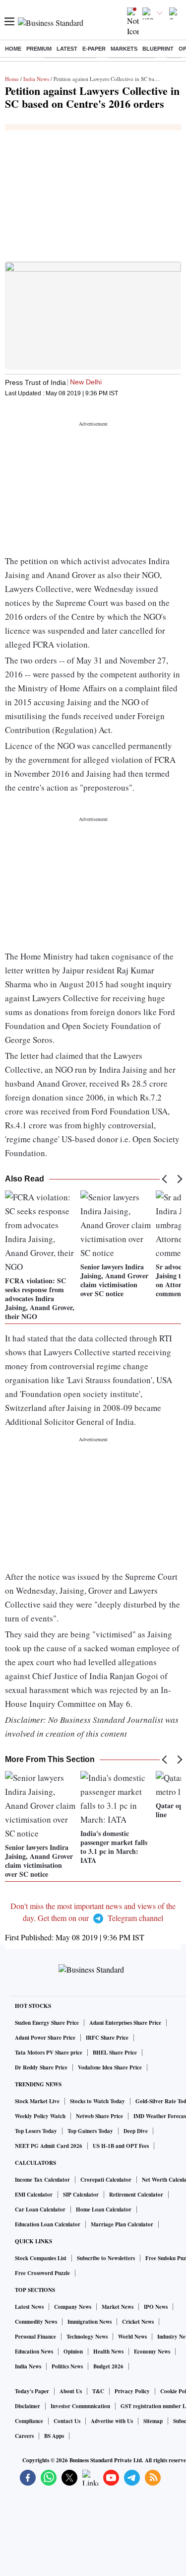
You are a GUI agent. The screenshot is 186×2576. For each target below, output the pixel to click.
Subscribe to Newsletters (106, 2258)
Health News (108, 2352)
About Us (71, 2391)
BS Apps (54, 2436)
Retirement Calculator (136, 2195)
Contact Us (67, 2421)
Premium (39, 49)
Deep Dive (136, 2131)
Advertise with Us (112, 2421)
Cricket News (138, 2322)
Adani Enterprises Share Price (125, 2023)
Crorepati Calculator (106, 2180)
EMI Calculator (34, 2195)
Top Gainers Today (90, 2131)
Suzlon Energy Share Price (47, 2023)
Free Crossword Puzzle (42, 2273)
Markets (124, 49)
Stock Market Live (37, 2101)
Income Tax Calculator (42, 2180)
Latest (67, 49)
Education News (34, 2352)
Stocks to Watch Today (97, 2101)
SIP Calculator (81, 2195)
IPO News (156, 2307)
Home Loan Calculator (104, 2209)
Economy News (152, 2352)
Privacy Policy (132, 2391)
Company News (73, 2307)
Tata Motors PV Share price (49, 2053)
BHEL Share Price (115, 2053)
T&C (98, 2391)
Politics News (67, 2366)
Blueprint (158, 49)
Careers (24, 2436)
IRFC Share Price (107, 2038)
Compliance (29, 2421)
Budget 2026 (108, 2366)
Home (13, 49)
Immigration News (90, 2322)
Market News (118, 2307)
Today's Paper (32, 2391)
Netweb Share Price (99, 2116)
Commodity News (36, 2322)
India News (36, 79)
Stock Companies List (41, 2258)
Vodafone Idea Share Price (110, 2067)
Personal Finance (35, 2337)
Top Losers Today (36, 2131)
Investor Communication (80, 2406)
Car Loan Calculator (40, 2209)
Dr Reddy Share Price (41, 2067)
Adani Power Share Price (45, 2038)
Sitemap (153, 2421)
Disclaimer (28, 2406)
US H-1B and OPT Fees (121, 2146)
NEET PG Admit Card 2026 (49, 2146)
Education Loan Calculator (48, 2224)
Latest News (29, 2307)
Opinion (73, 2352)
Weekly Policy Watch (40, 2116)
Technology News (87, 2337)
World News (132, 2337)
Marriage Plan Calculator (122, 2224)
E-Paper (94, 49)
